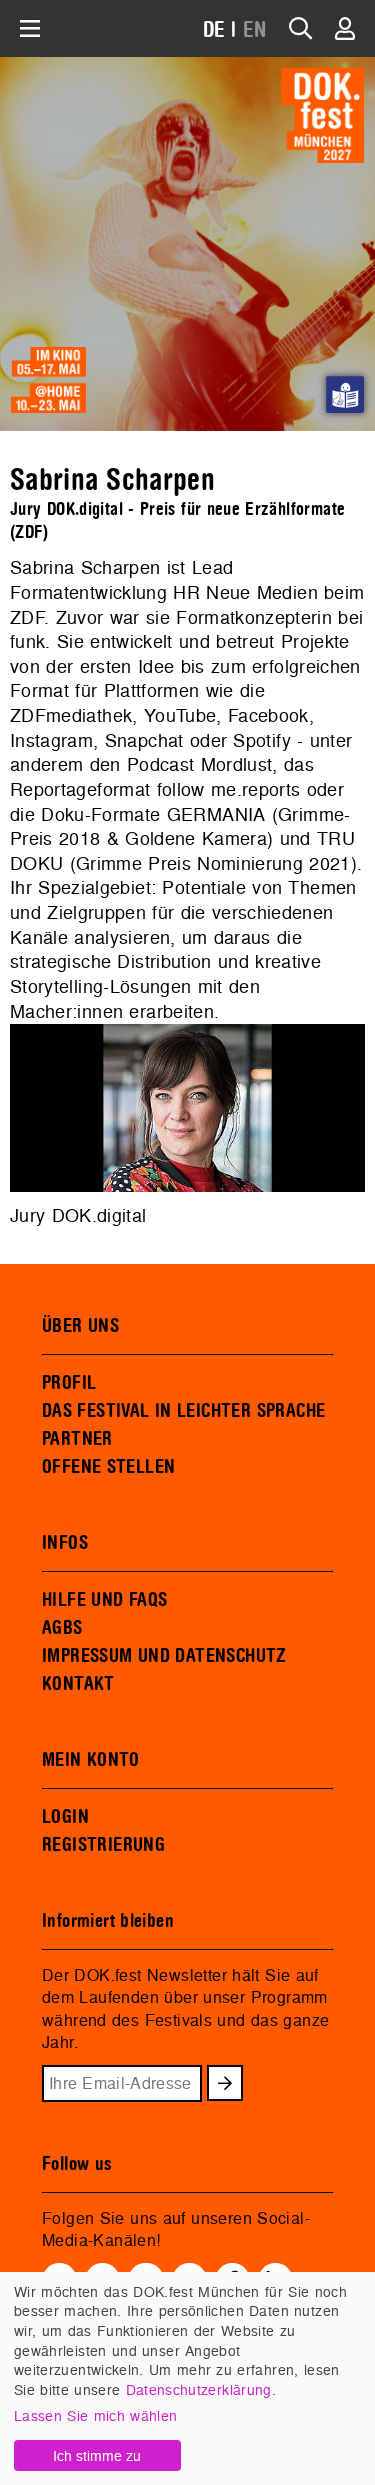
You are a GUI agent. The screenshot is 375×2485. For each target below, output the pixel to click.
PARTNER (77, 1439)
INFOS (65, 1543)
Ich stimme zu (97, 2455)
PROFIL (69, 1383)
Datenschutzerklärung (199, 2389)
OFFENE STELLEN (108, 1467)
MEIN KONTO (91, 1760)
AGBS (62, 1628)
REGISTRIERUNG (103, 1845)
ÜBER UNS (80, 1326)
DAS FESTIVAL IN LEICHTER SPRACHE (183, 1411)
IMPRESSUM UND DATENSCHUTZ (164, 1656)
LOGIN (65, 1817)
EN (255, 30)
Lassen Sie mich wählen (95, 2415)
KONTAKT (78, 1684)
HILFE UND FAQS (104, 1600)
